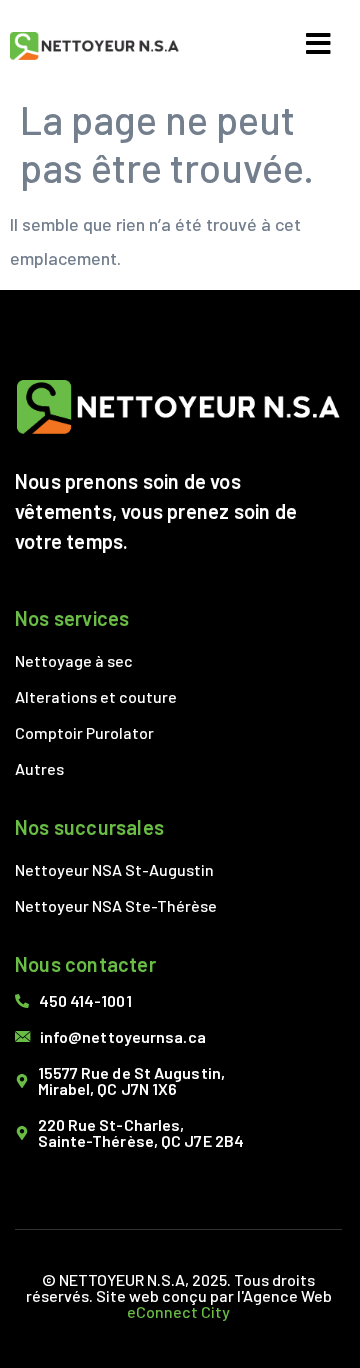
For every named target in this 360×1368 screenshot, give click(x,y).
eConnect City (178, 1311)
